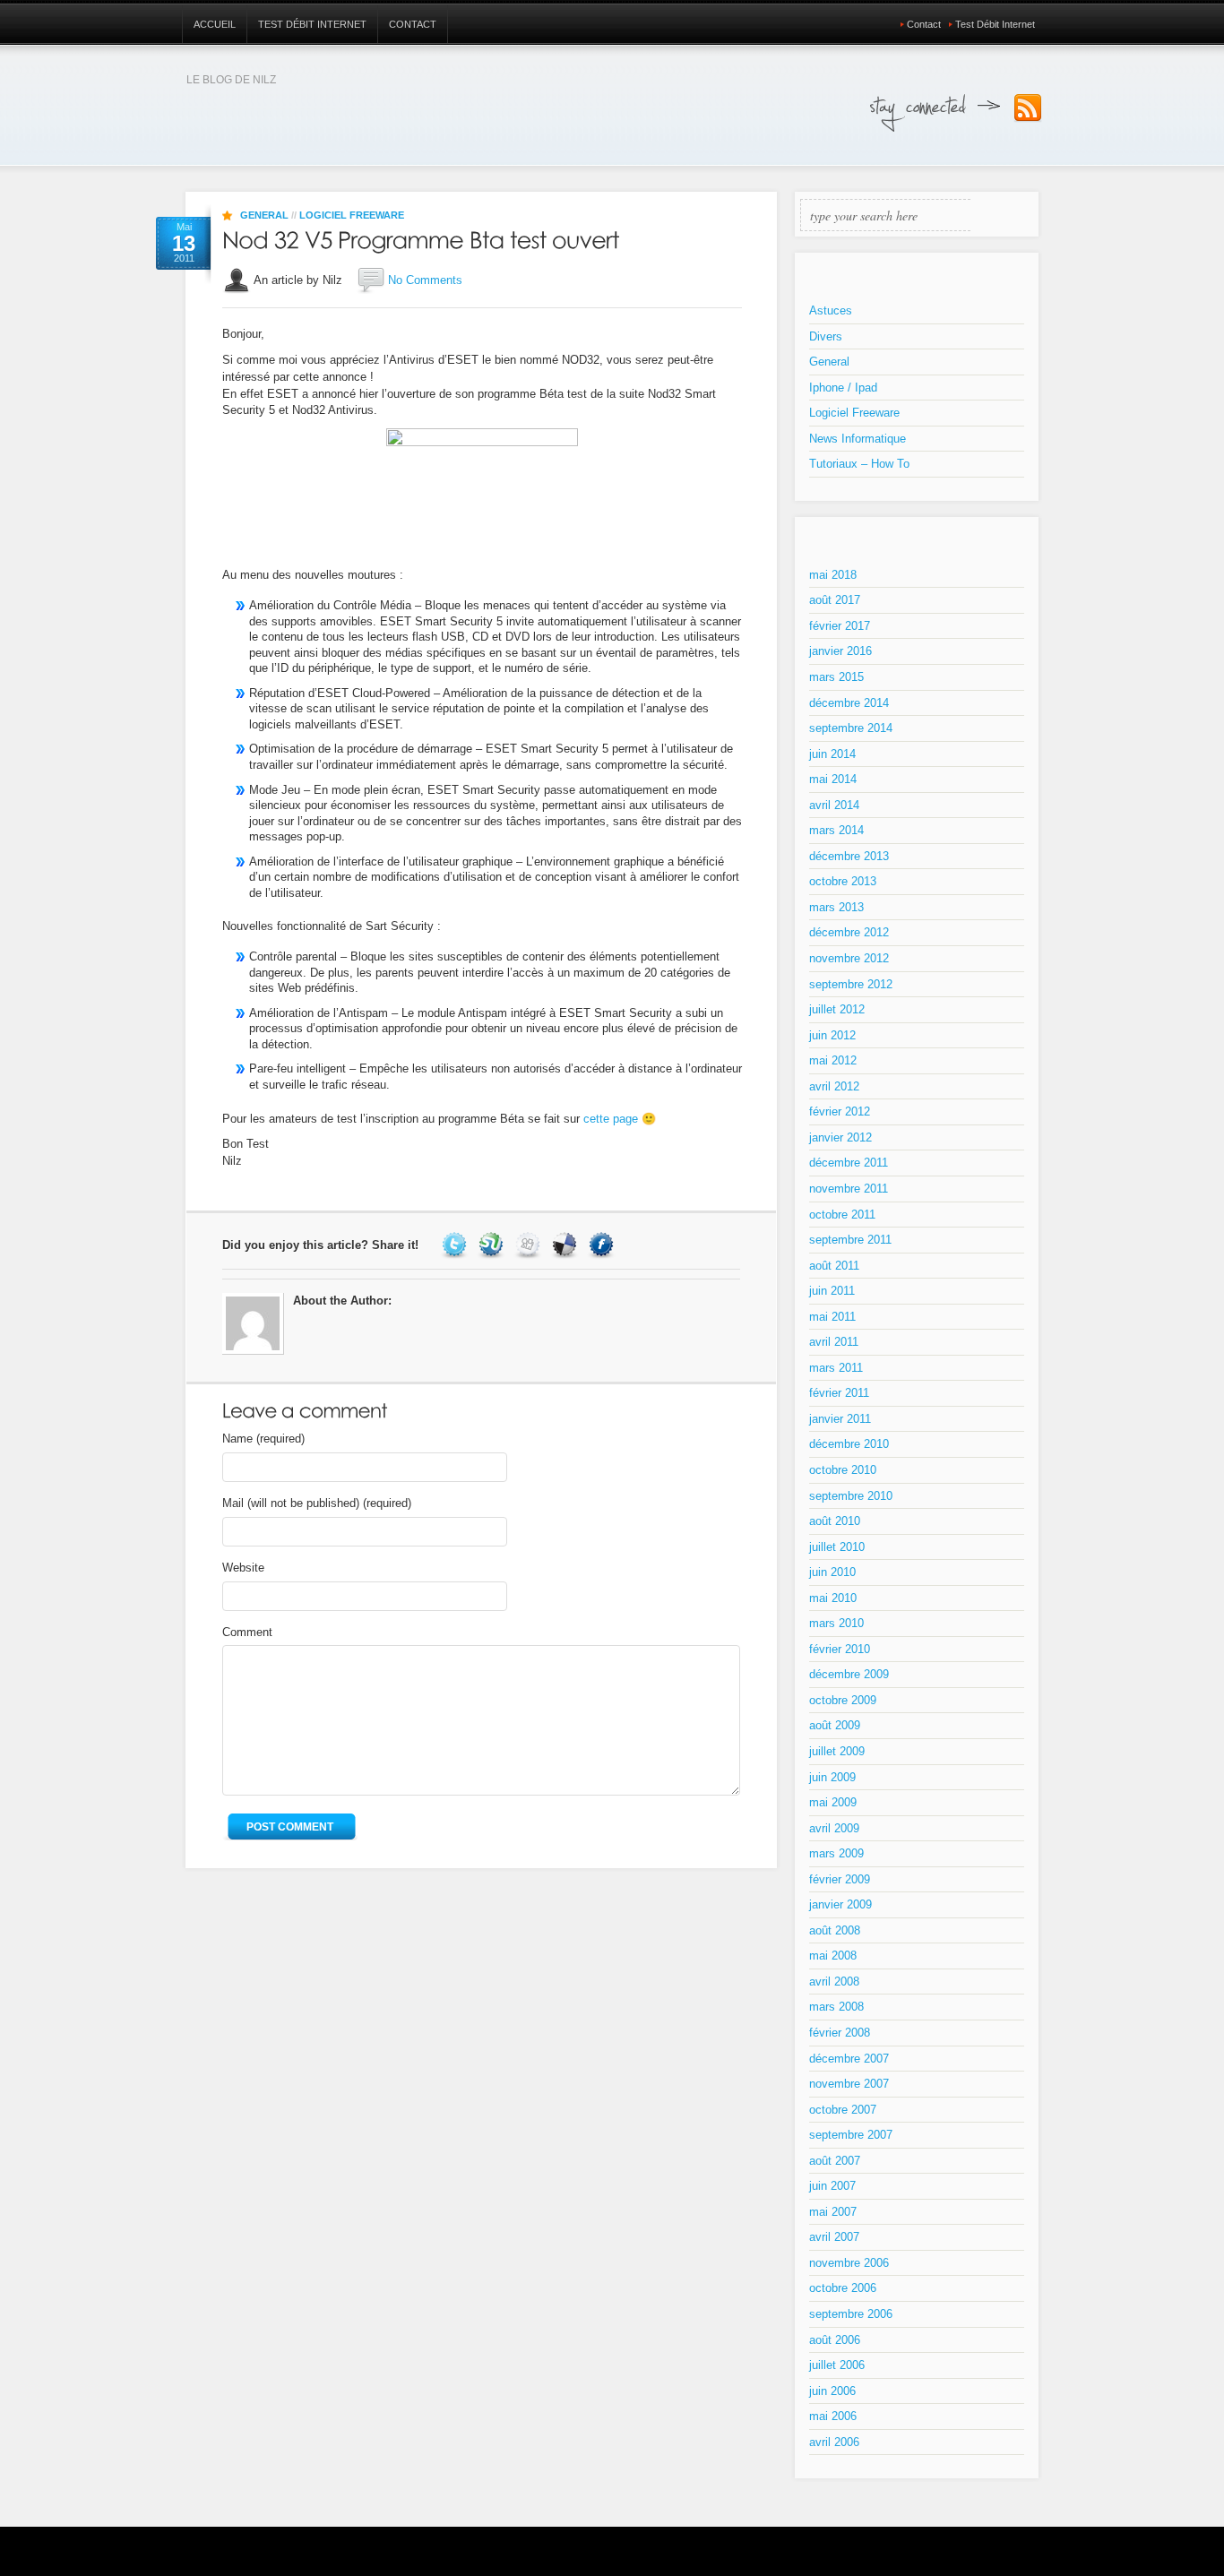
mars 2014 (836, 830)
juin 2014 (832, 754)
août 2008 (835, 1930)
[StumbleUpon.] (493, 1245)
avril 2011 (834, 1342)
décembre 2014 (849, 703)
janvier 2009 (840, 1904)
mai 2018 (833, 575)
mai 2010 (833, 1598)
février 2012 (840, 1111)
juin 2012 (832, 1035)
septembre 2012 (851, 984)
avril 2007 (834, 2237)
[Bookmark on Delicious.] (567, 1245)
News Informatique (858, 439)
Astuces (831, 310)
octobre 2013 (843, 881)
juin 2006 (832, 2391)
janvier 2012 (840, 1137)
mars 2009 (836, 1853)
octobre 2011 (842, 1215)
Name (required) (263, 1439)
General (264, 215)
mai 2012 (833, 1060)
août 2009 (835, 1725)
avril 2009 (834, 1828)
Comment (247, 1632)
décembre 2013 (849, 856)
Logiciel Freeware (352, 215)
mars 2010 (836, 1623)
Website (243, 1568)
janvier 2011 (840, 1419)
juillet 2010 (837, 1547)
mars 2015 (836, 677)
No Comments (425, 280)
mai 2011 (832, 1317)
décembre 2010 (849, 1444)
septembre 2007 (851, 2135)
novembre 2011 (849, 1189)
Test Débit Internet (312, 24)
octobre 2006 (843, 2288)
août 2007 (835, 2161)
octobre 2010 (843, 1470)
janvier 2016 (840, 651)
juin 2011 (832, 1291)
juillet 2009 (837, 1751)
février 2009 (840, 1879)
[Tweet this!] (457, 1245)
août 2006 (835, 2340)
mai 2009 (833, 1802)
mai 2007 (833, 2212)
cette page (611, 1119)
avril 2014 (834, 805)
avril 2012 (834, 1086)
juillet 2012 (837, 1009)
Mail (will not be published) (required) (317, 1503)
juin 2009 (832, 1777)
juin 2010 (832, 1572)
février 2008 (840, 2033)
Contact (413, 24)
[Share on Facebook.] (603, 1245)
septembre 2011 (850, 1240)
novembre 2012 (849, 958)
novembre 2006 (849, 2263)
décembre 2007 (849, 2059)
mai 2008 (833, 1956)
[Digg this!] (530, 1245)
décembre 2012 (849, 932)
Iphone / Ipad (843, 388)
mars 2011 (836, 1368)
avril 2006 (834, 2442)
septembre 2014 (851, 728)
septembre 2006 (851, 2314)
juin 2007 (832, 2186)
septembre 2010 (851, 1496)
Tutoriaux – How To (859, 464)
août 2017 (835, 600)
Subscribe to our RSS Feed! (1028, 108)
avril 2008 (834, 1982)
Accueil (215, 24)
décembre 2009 (849, 1674)
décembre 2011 (849, 1163)
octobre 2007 (843, 2110)
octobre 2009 (843, 1700)
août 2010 (835, 1521)
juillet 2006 (837, 2365)
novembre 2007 (849, 2084)
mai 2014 (833, 779)
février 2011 (839, 1393)
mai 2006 (833, 2416)
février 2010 (840, 1649)
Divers (826, 336)
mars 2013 (836, 907)
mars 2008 (836, 2007)
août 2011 (834, 1266)
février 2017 (840, 626)
